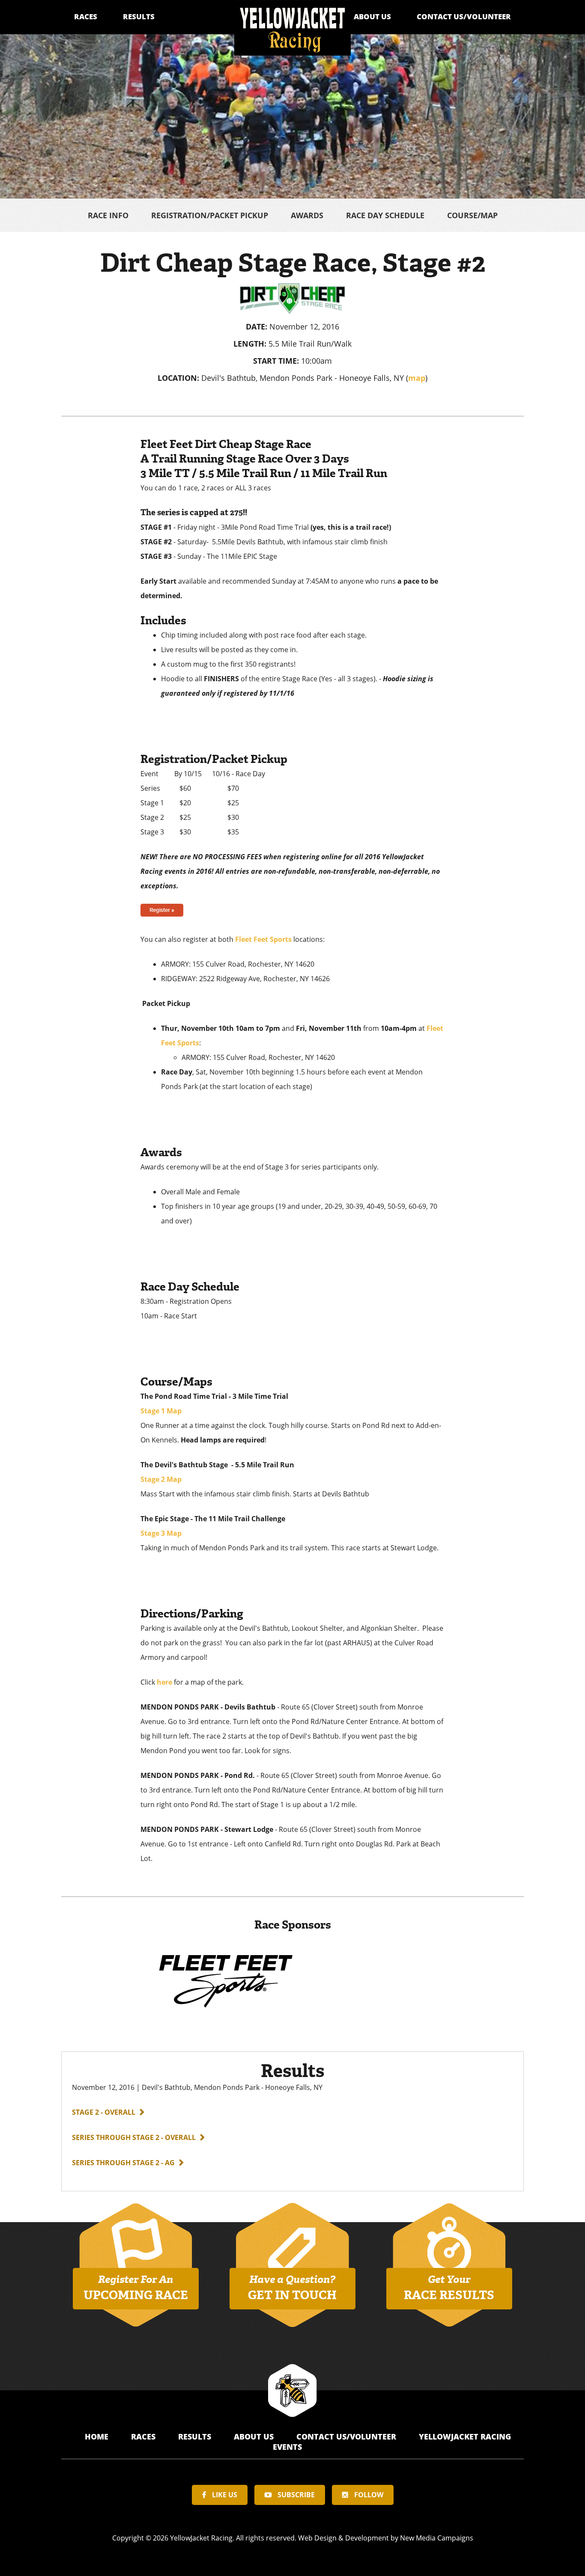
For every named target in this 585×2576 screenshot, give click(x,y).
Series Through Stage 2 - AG (123, 2163)
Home (98, 2437)
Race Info (108, 215)
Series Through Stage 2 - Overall (134, 2137)
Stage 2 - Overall (104, 2112)
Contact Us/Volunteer (464, 16)
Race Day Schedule (385, 215)
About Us (372, 16)
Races (86, 16)
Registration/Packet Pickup (210, 215)
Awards (307, 215)
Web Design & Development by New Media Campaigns (386, 2538)
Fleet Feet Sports (263, 939)
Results (139, 16)
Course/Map (472, 215)
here (164, 1682)
